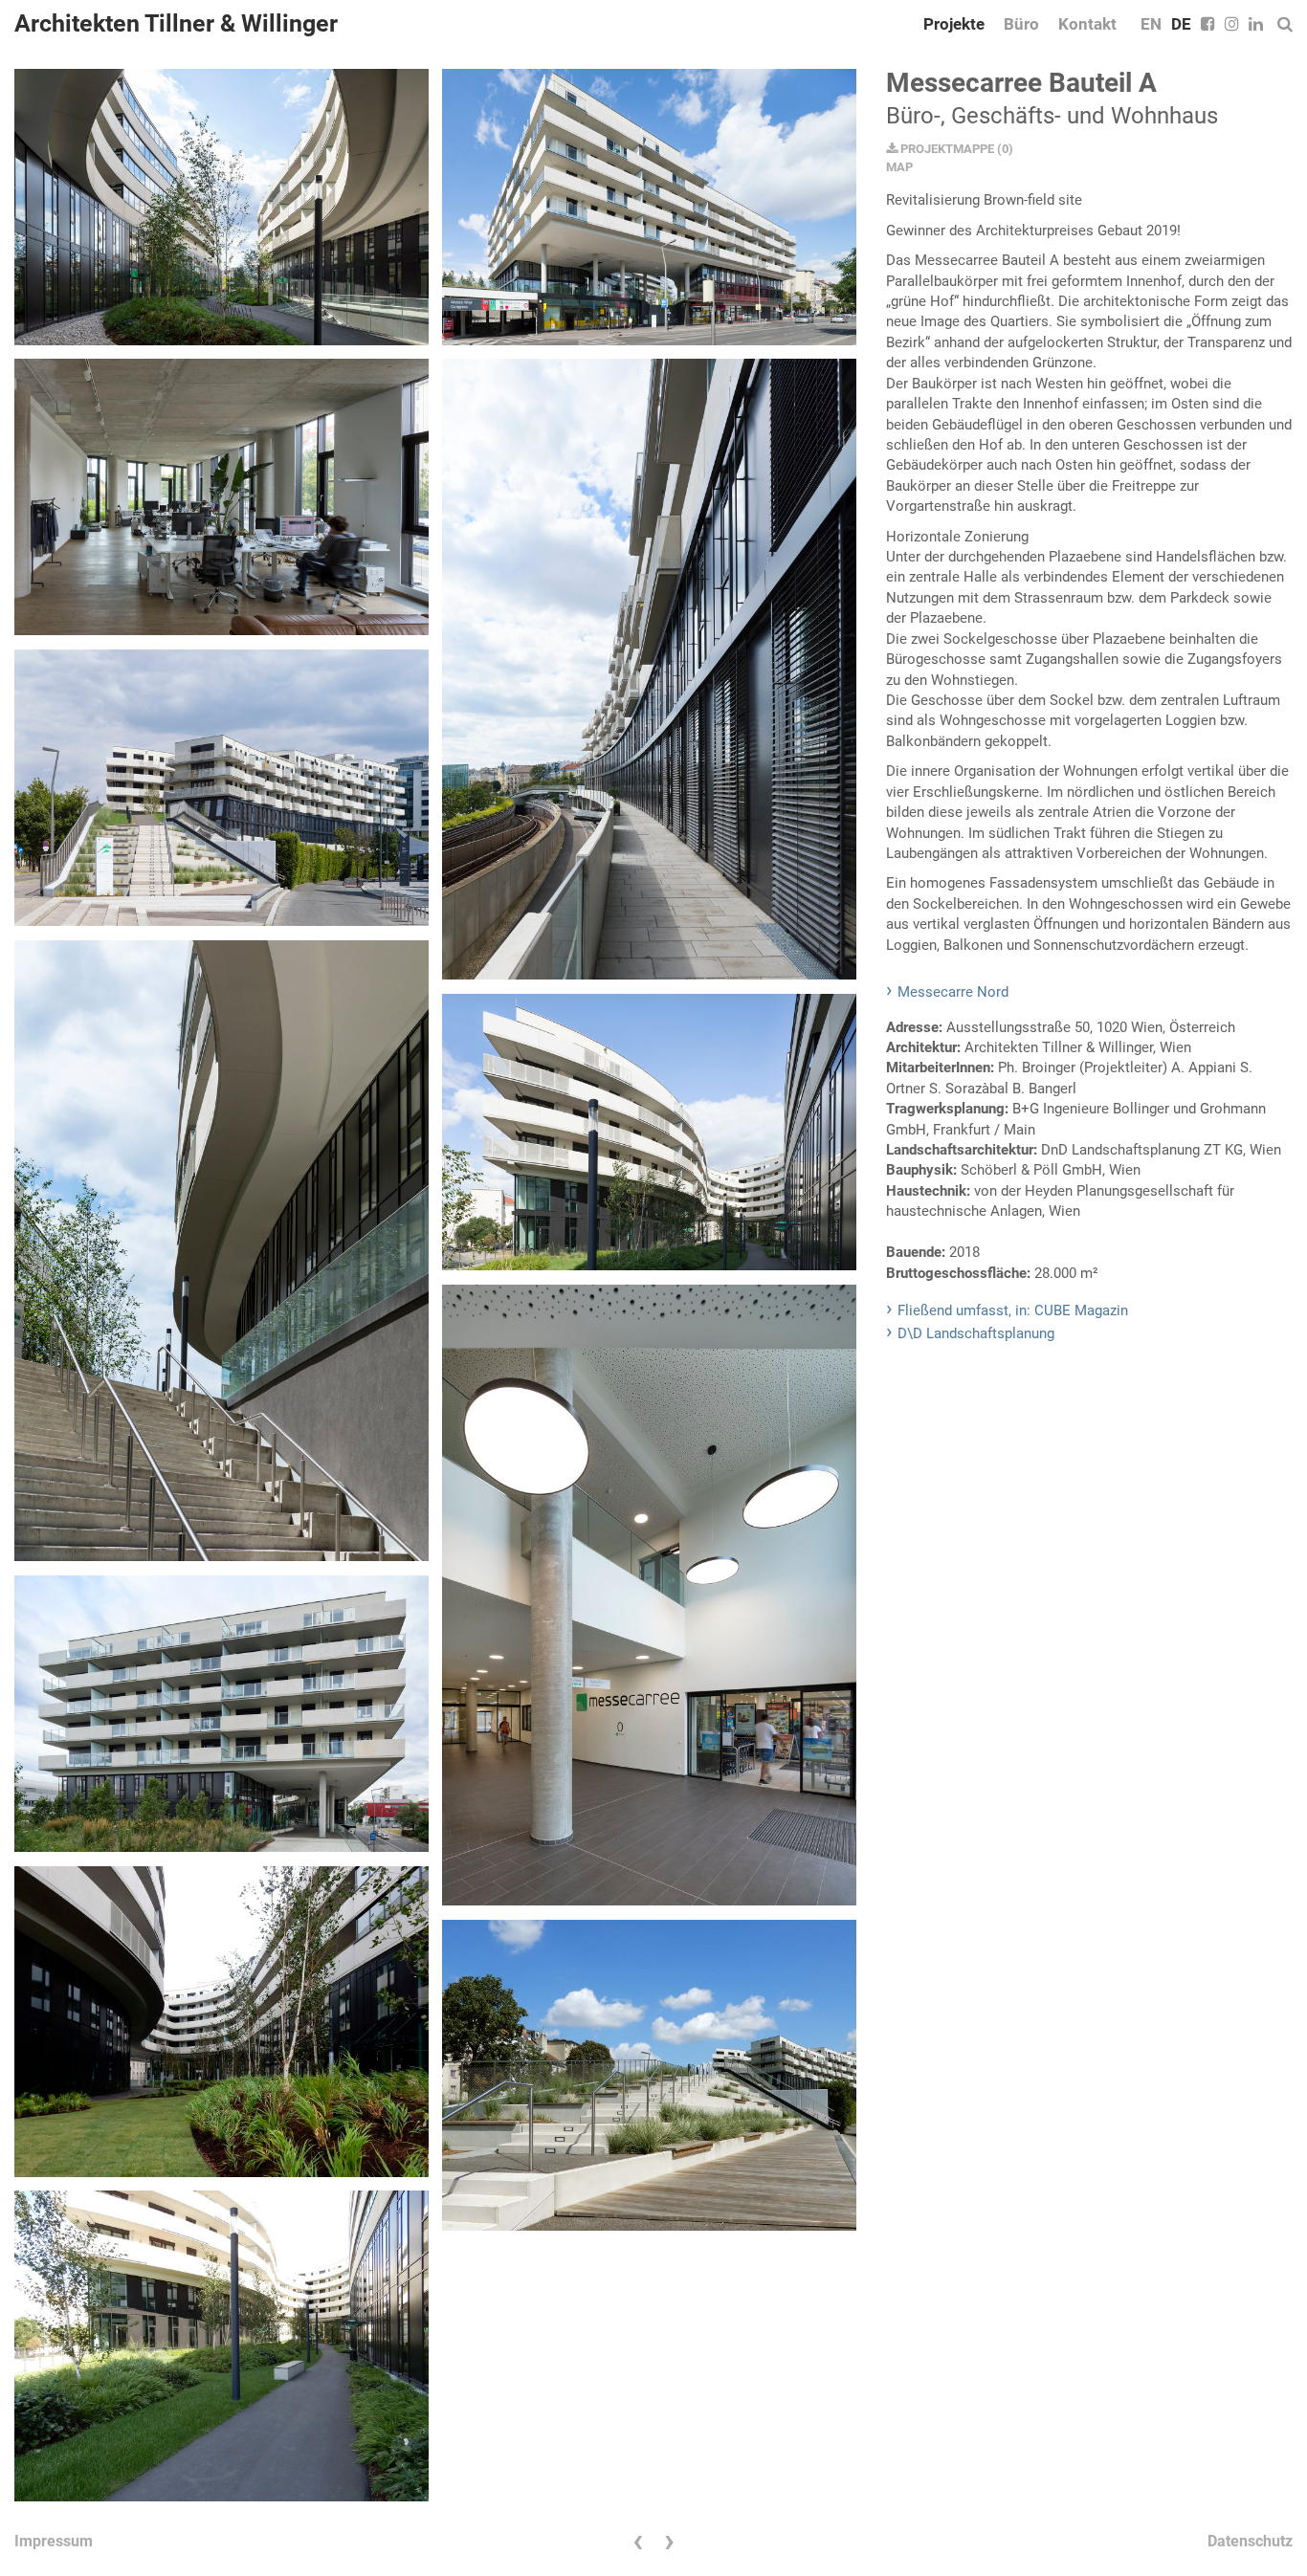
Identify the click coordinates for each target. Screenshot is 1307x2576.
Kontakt (1087, 24)
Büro (1021, 24)
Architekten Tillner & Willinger (176, 23)
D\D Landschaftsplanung (976, 1333)
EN (1151, 24)
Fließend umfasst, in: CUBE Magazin (1013, 1310)
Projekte (954, 24)
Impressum (54, 2541)
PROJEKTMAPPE (946, 149)
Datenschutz (1250, 2541)
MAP (899, 167)
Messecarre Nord (953, 992)
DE (1181, 24)
